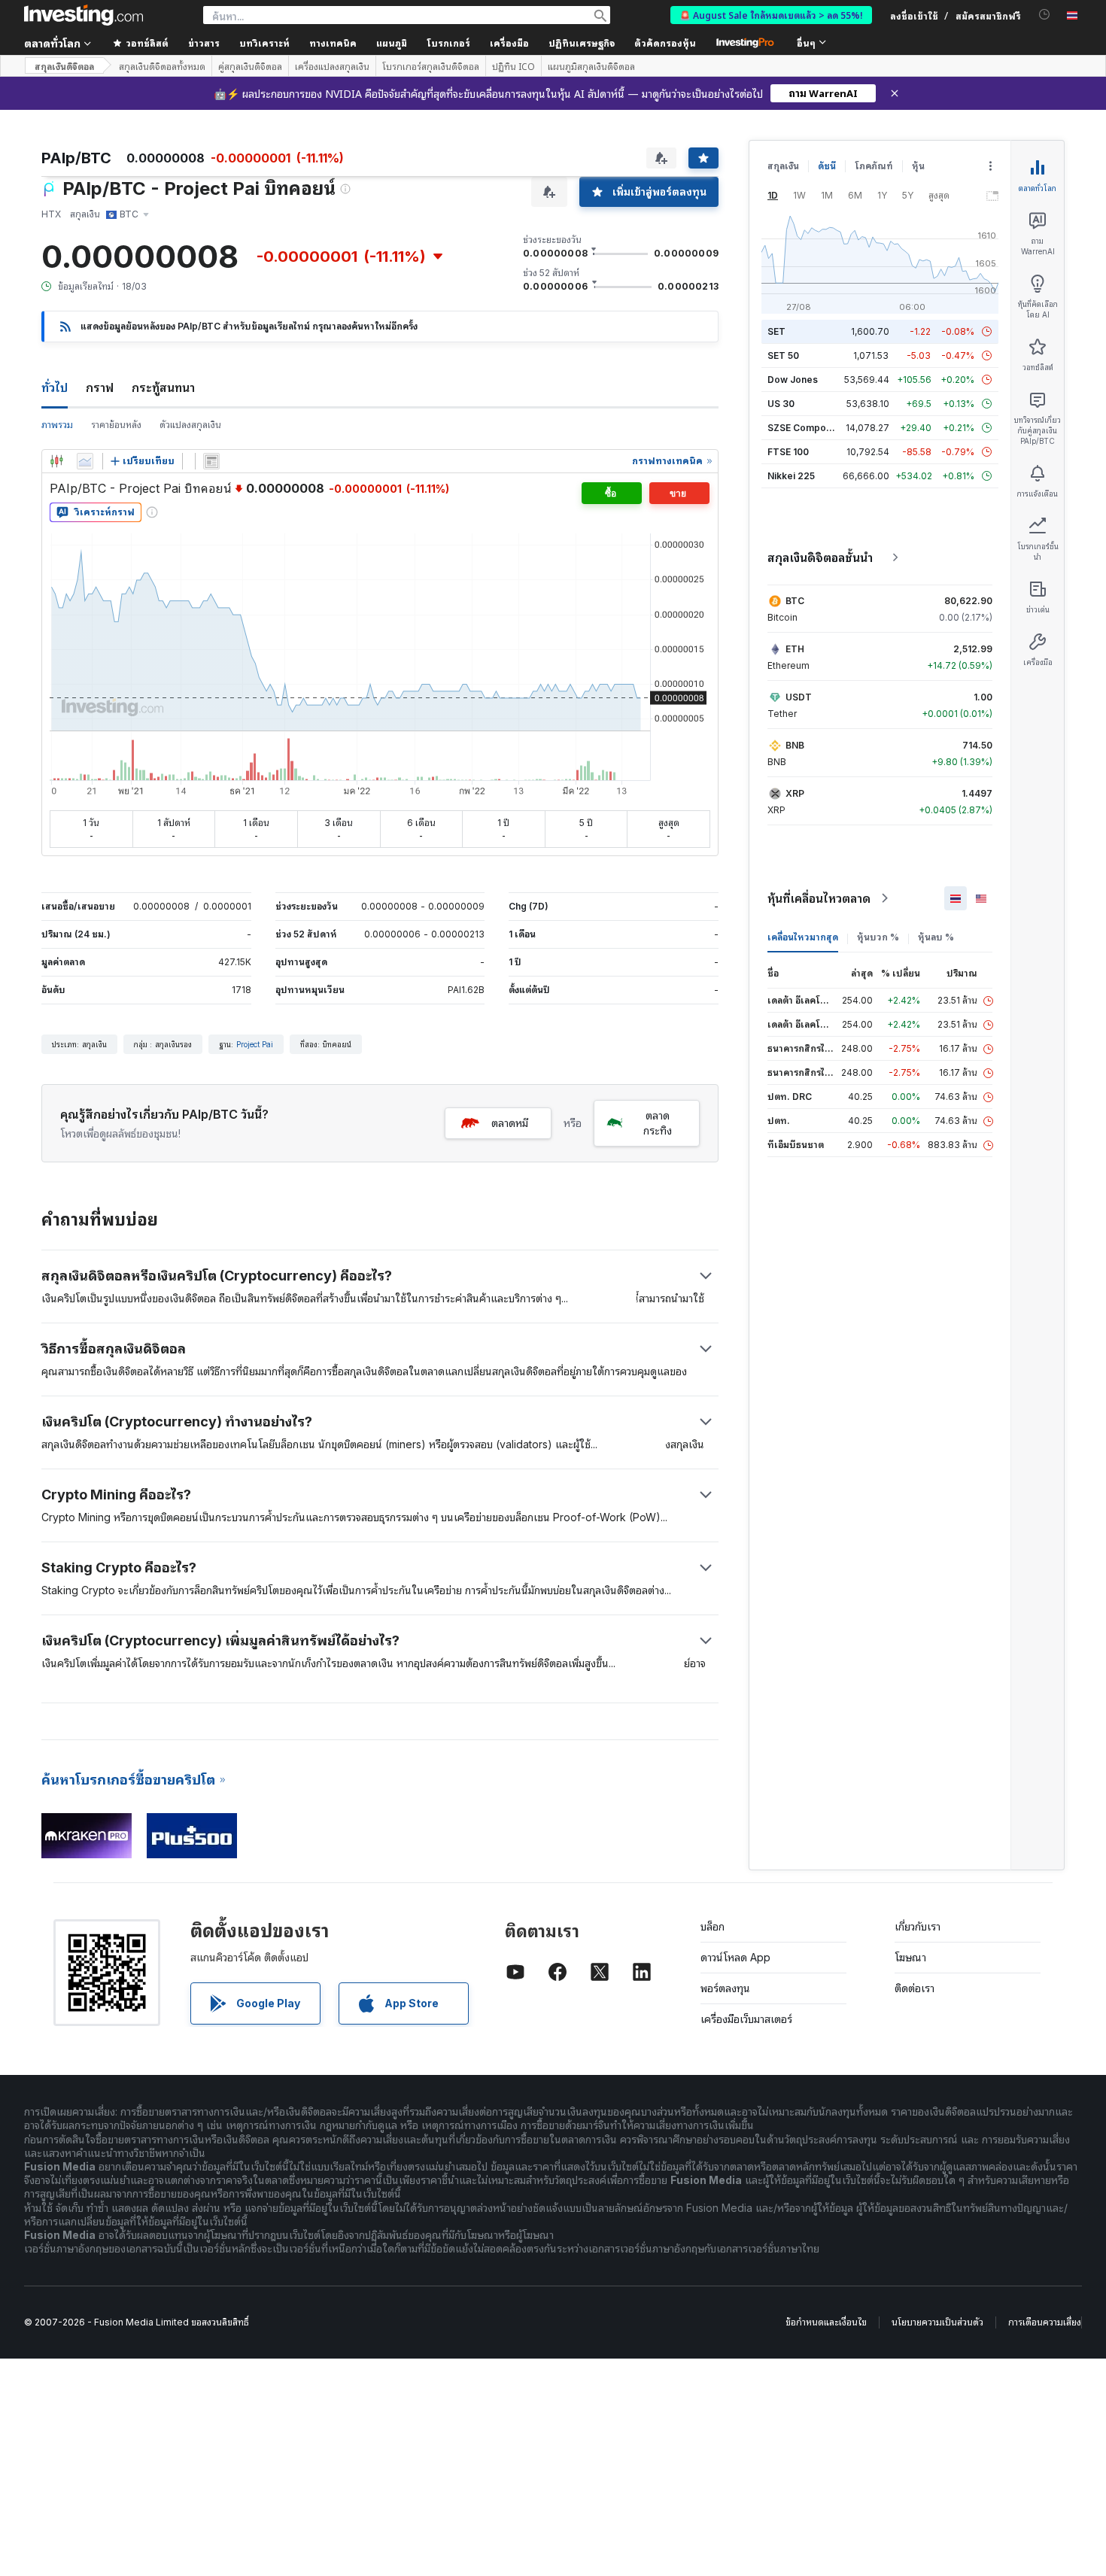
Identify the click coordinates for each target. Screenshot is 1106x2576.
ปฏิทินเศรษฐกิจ (582, 43)
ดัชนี (827, 166)
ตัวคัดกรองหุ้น (665, 43)
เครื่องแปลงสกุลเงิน (332, 66)
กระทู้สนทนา (163, 387)
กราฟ (100, 387)
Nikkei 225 (791, 476)
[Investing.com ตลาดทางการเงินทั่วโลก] (84, 15)
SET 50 (783, 355)
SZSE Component (807, 428)
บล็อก (713, 1926)
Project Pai (255, 1044)
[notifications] (1045, 15)
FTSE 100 (788, 452)
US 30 (781, 404)
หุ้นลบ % (936, 937)
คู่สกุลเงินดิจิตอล (250, 66)
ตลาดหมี (510, 1123)
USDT (799, 697)
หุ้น (918, 166)
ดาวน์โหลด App (735, 1957)
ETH (795, 649)
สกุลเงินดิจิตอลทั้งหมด (162, 66)
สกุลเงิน (783, 166)
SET (776, 331)
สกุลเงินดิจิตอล (64, 66)
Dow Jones (793, 380)
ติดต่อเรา (915, 1988)
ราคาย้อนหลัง (116, 425)
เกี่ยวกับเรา (918, 1926)
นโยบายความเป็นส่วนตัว (937, 2322)
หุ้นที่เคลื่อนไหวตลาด (819, 898)
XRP (795, 793)
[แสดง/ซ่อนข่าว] (211, 461)
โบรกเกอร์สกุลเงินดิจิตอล (431, 66)
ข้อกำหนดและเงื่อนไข (826, 2322)
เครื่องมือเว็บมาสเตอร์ (746, 2019)
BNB (795, 745)
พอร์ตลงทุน (725, 1988)
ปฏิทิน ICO (513, 66)
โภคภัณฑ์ (874, 166)
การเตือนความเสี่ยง (1045, 2322)
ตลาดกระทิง (658, 1123)
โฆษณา (910, 1957)
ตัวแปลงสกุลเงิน (190, 425)
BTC (795, 601)
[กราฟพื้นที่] (85, 461)
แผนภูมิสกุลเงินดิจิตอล (591, 66)
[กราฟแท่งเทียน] (56, 461)
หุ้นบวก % (878, 937)
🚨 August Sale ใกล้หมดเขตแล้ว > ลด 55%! (771, 15)
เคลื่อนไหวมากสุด (803, 937)
